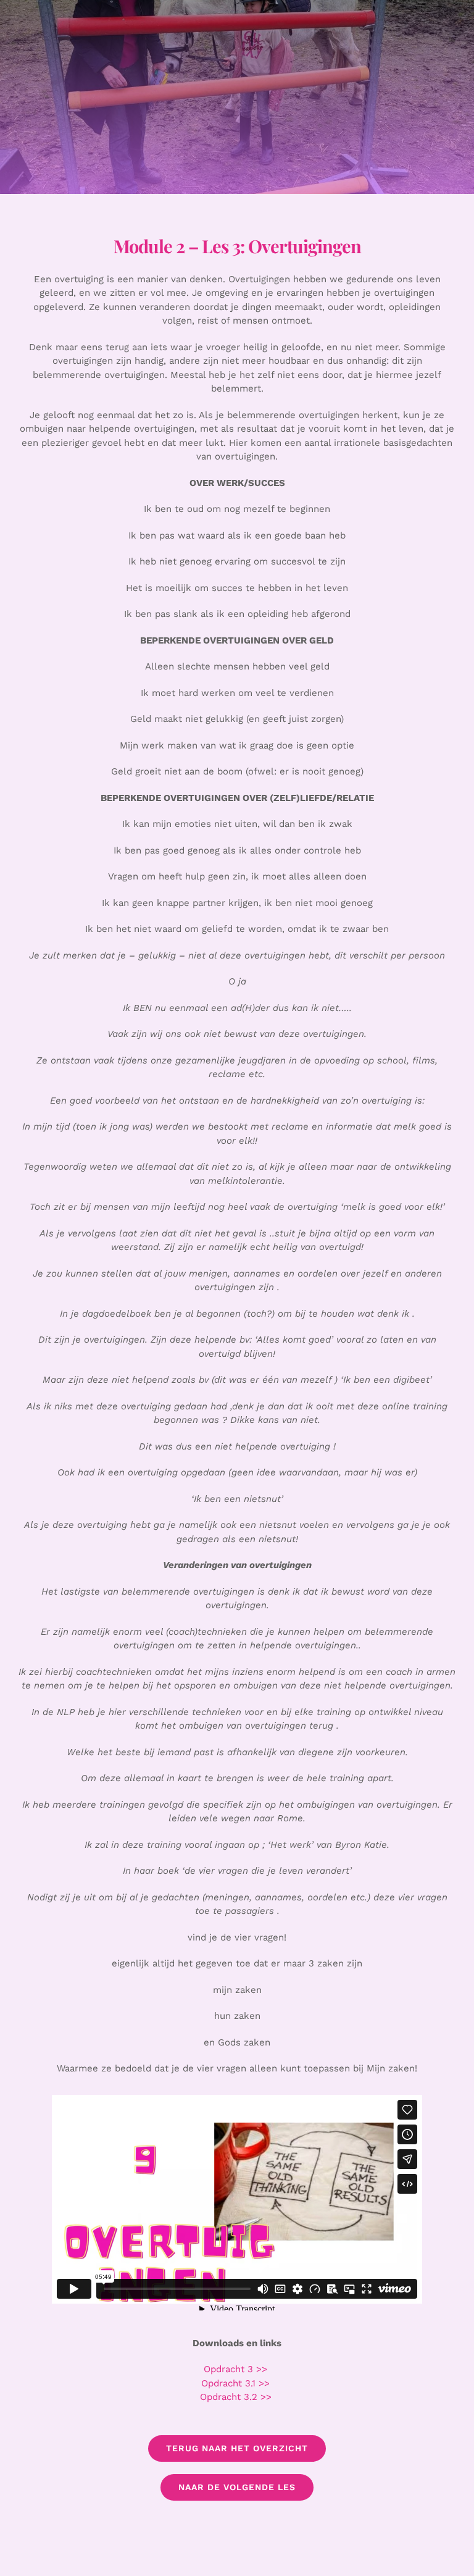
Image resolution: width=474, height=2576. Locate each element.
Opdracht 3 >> (237, 2369)
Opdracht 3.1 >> (237, 2383)
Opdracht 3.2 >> (237, 2397)
